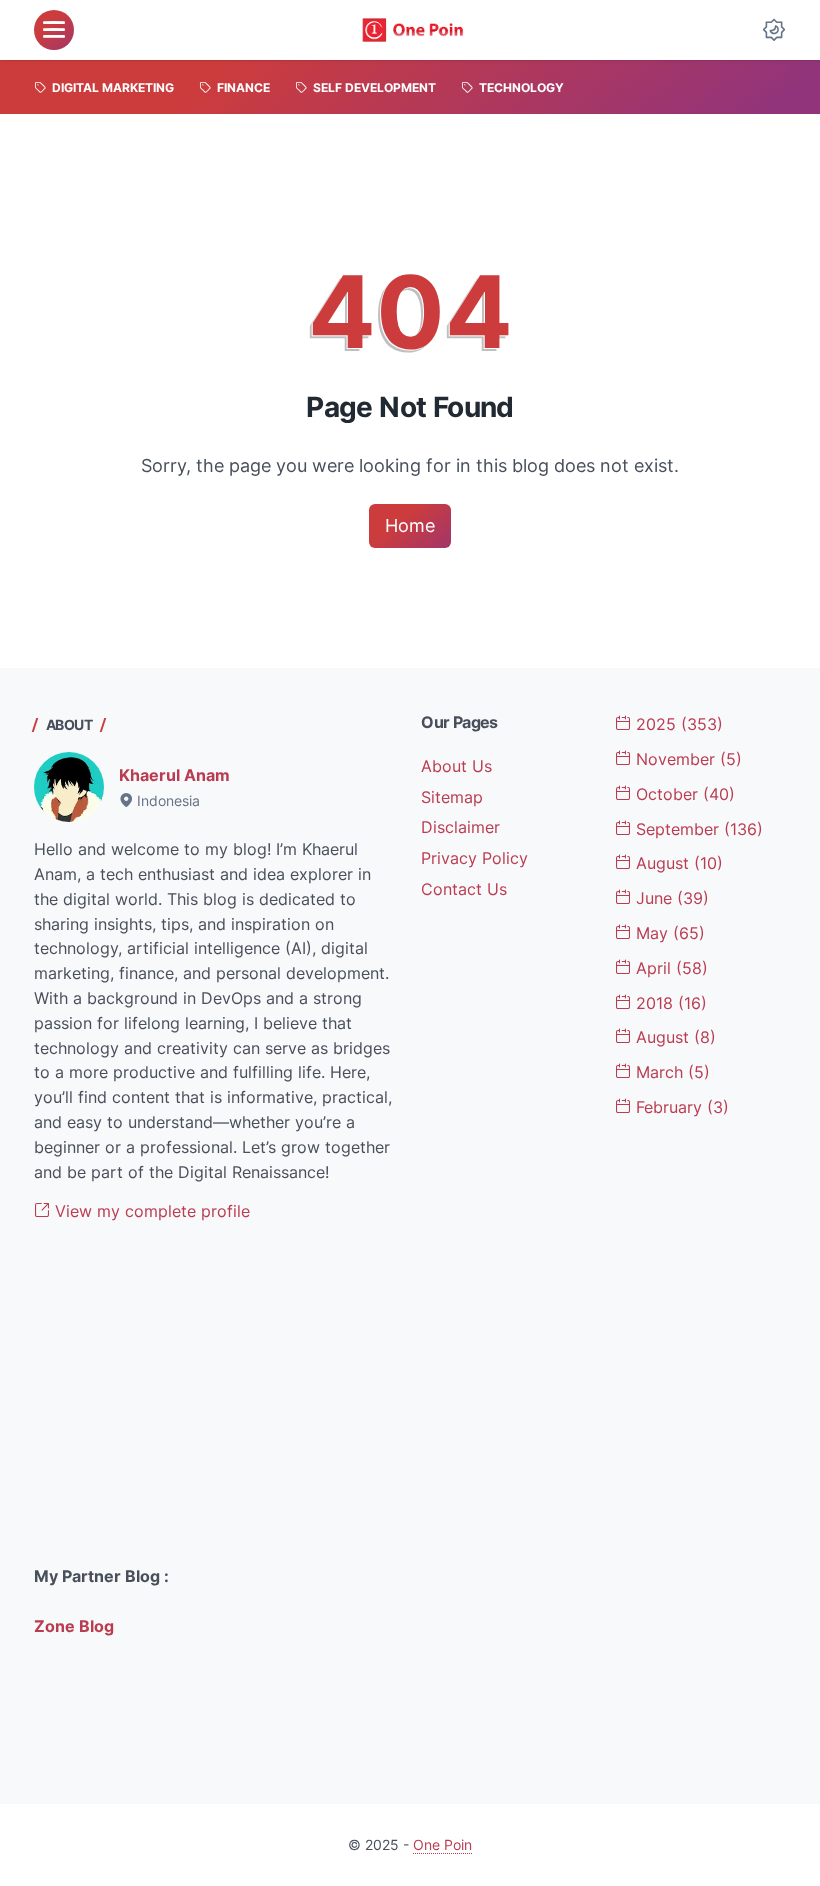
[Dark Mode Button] (774, 30)
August (677, 863)
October (683, 794)
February (680, 1107)
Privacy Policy (474, 858)
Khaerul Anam (174, 775)
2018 (669, 1003)
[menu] (54, 30)
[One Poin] (413, 30)
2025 (677, 724)
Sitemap (452, 797)
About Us (456, 766)
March (670, 1072)
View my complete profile (150, 1211)
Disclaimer (460, 827)
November (686, 759)
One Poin (442, 1844)
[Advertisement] (216, 1394)
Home (410, 525)
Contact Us (464, 889)
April (669, 968)
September (697, 829)
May (668, 933)
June (670, 898)
